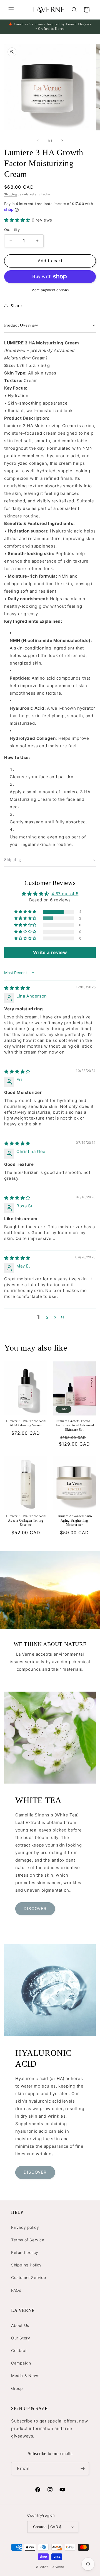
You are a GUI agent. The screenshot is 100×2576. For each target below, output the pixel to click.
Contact (19, 2350)
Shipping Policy (26, 2265)
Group (17, 2388)
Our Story (21, 2338)
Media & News (25, 2376)
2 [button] (47, 1317)
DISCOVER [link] (35, 1909)
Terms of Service (28, 2240)
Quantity (12, 230)
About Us (20, 2325)
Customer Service (29, 2277)
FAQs (16, 2290)
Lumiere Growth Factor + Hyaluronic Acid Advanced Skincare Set (74, 1425)
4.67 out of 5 (65, 894)
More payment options (50, 290)
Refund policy (25, 2252)
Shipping (11, 194)
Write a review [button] (50, 952)
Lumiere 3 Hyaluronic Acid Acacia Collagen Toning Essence (26, 1520)
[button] (11, 10)
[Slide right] (62, 141)
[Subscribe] (82, 2469)
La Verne (57, 2567)
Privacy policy (25, 2227)
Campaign (21, 2363)
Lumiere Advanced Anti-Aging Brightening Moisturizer (74, 1520)
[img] (17, 988)
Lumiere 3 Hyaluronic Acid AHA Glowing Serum (26, 1423)
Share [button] (16, 306)
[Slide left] (38, 141)
